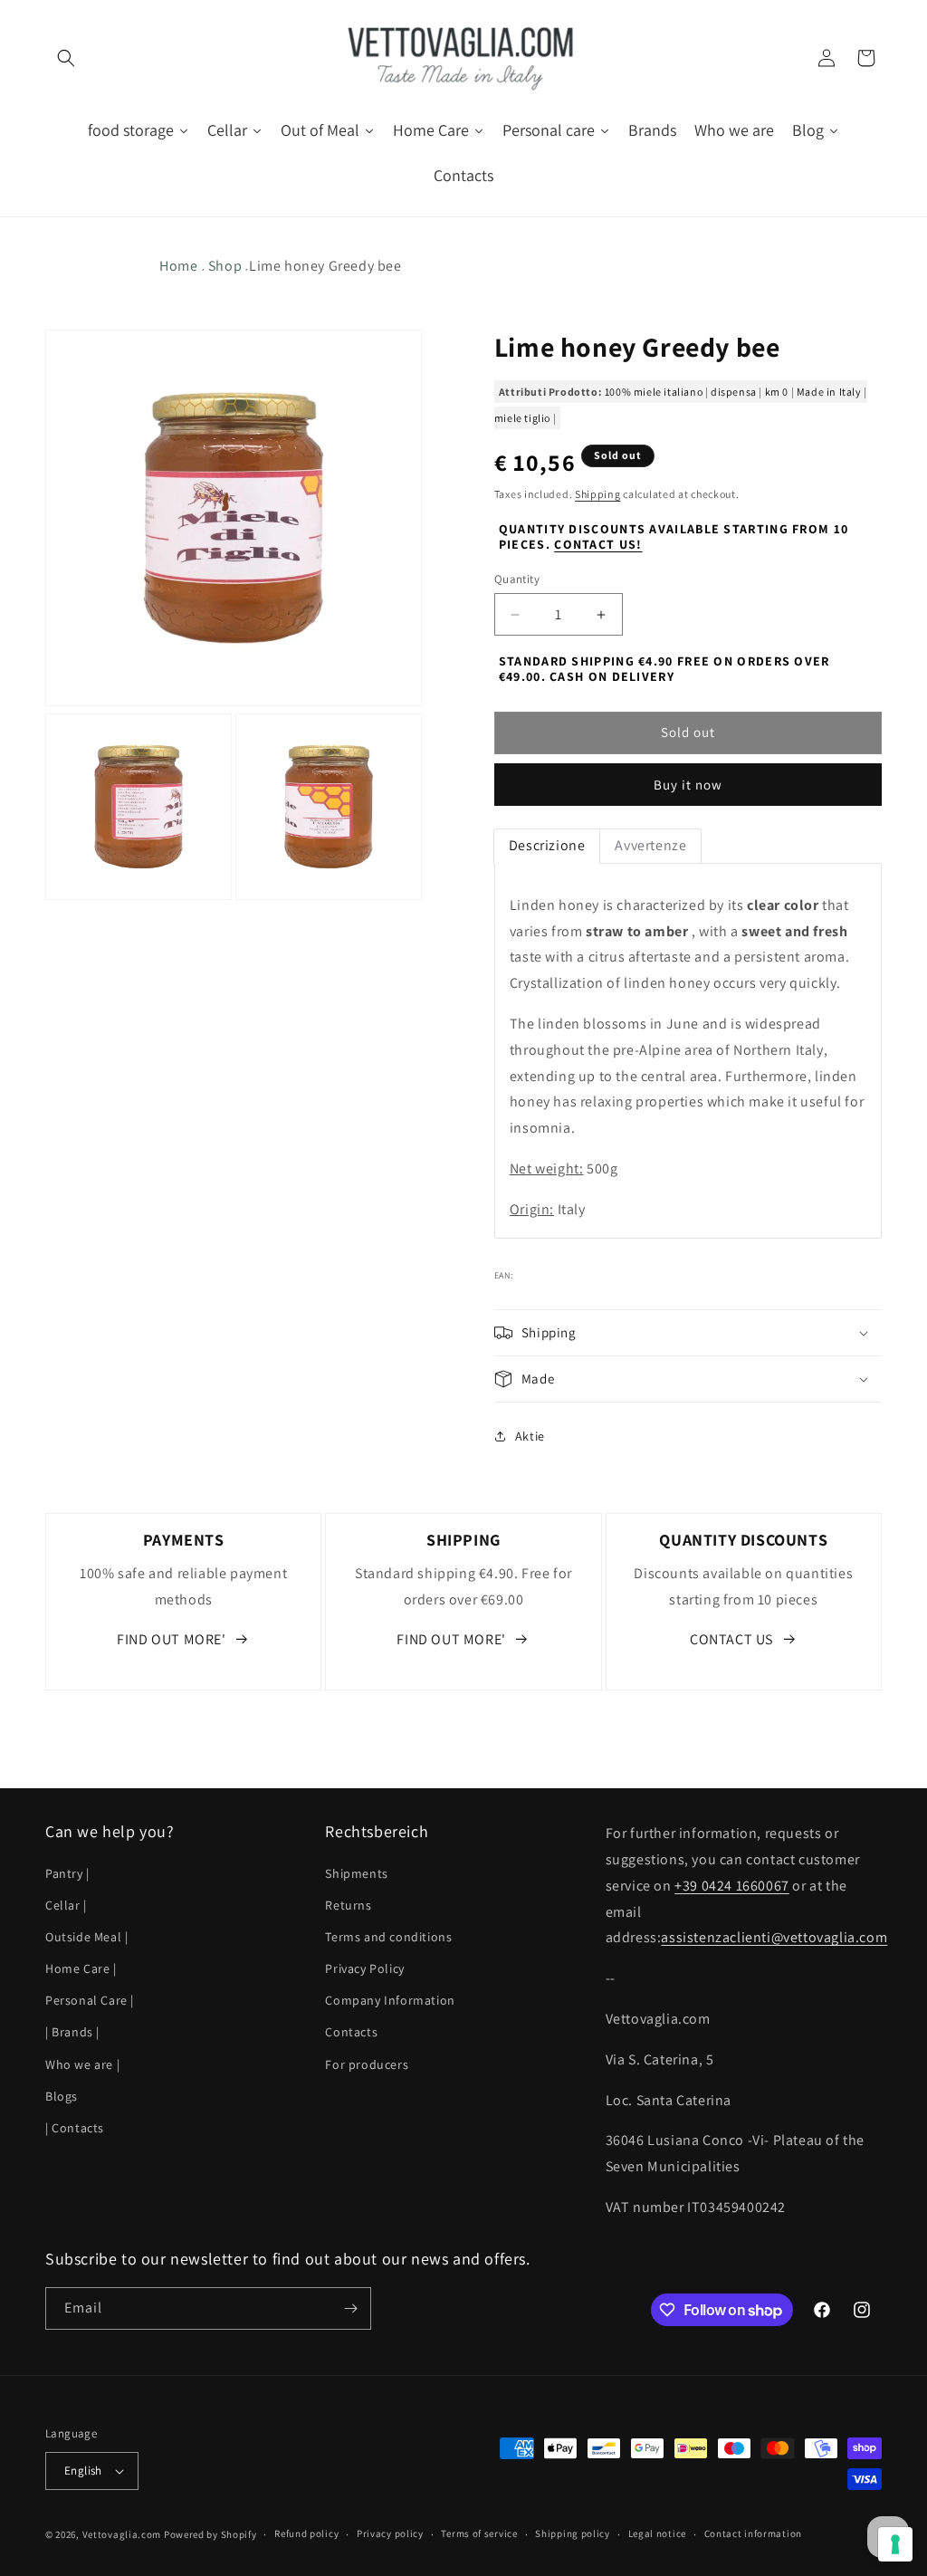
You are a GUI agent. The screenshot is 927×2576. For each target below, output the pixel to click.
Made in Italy (829, 392)
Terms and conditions (388, 1937)
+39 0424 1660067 (732, 1886)
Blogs (62, 2096)
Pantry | (67, 1873)
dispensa (734, 392)
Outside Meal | (86, 1937)
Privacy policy (390, 2533)
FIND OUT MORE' (171, 1639)
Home (178, 266)
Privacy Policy (364, 1968)
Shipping (598, 494)
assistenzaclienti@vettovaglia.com (774, 1937)
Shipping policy (573, 2533)
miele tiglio (522, 418)
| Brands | (72, 2032)
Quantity (517, 579)
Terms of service (479, 2533)
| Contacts (75, 2128)
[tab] (547, 846)
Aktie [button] (530, 1436)
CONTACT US (731, 1639)
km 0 (777, 392)
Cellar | (66, 1905)
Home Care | (81, 1968)
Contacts (351, 2032)
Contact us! (598, 544)
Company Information (390, 2000)
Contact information (753, 2533)
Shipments (356, 1873)
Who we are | (82, 2064)
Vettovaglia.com (122, 2534)
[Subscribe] (350, 2308)
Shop (225, 266)
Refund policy (306, 2533)
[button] (65, 58)
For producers (367, 2064)
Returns (348, 1905)
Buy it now (688, 785)
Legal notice (657, 2533)
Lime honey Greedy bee (325, 266)
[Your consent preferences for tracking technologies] (895, 2544)
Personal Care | (90, 2000)
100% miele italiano (654, 392)
